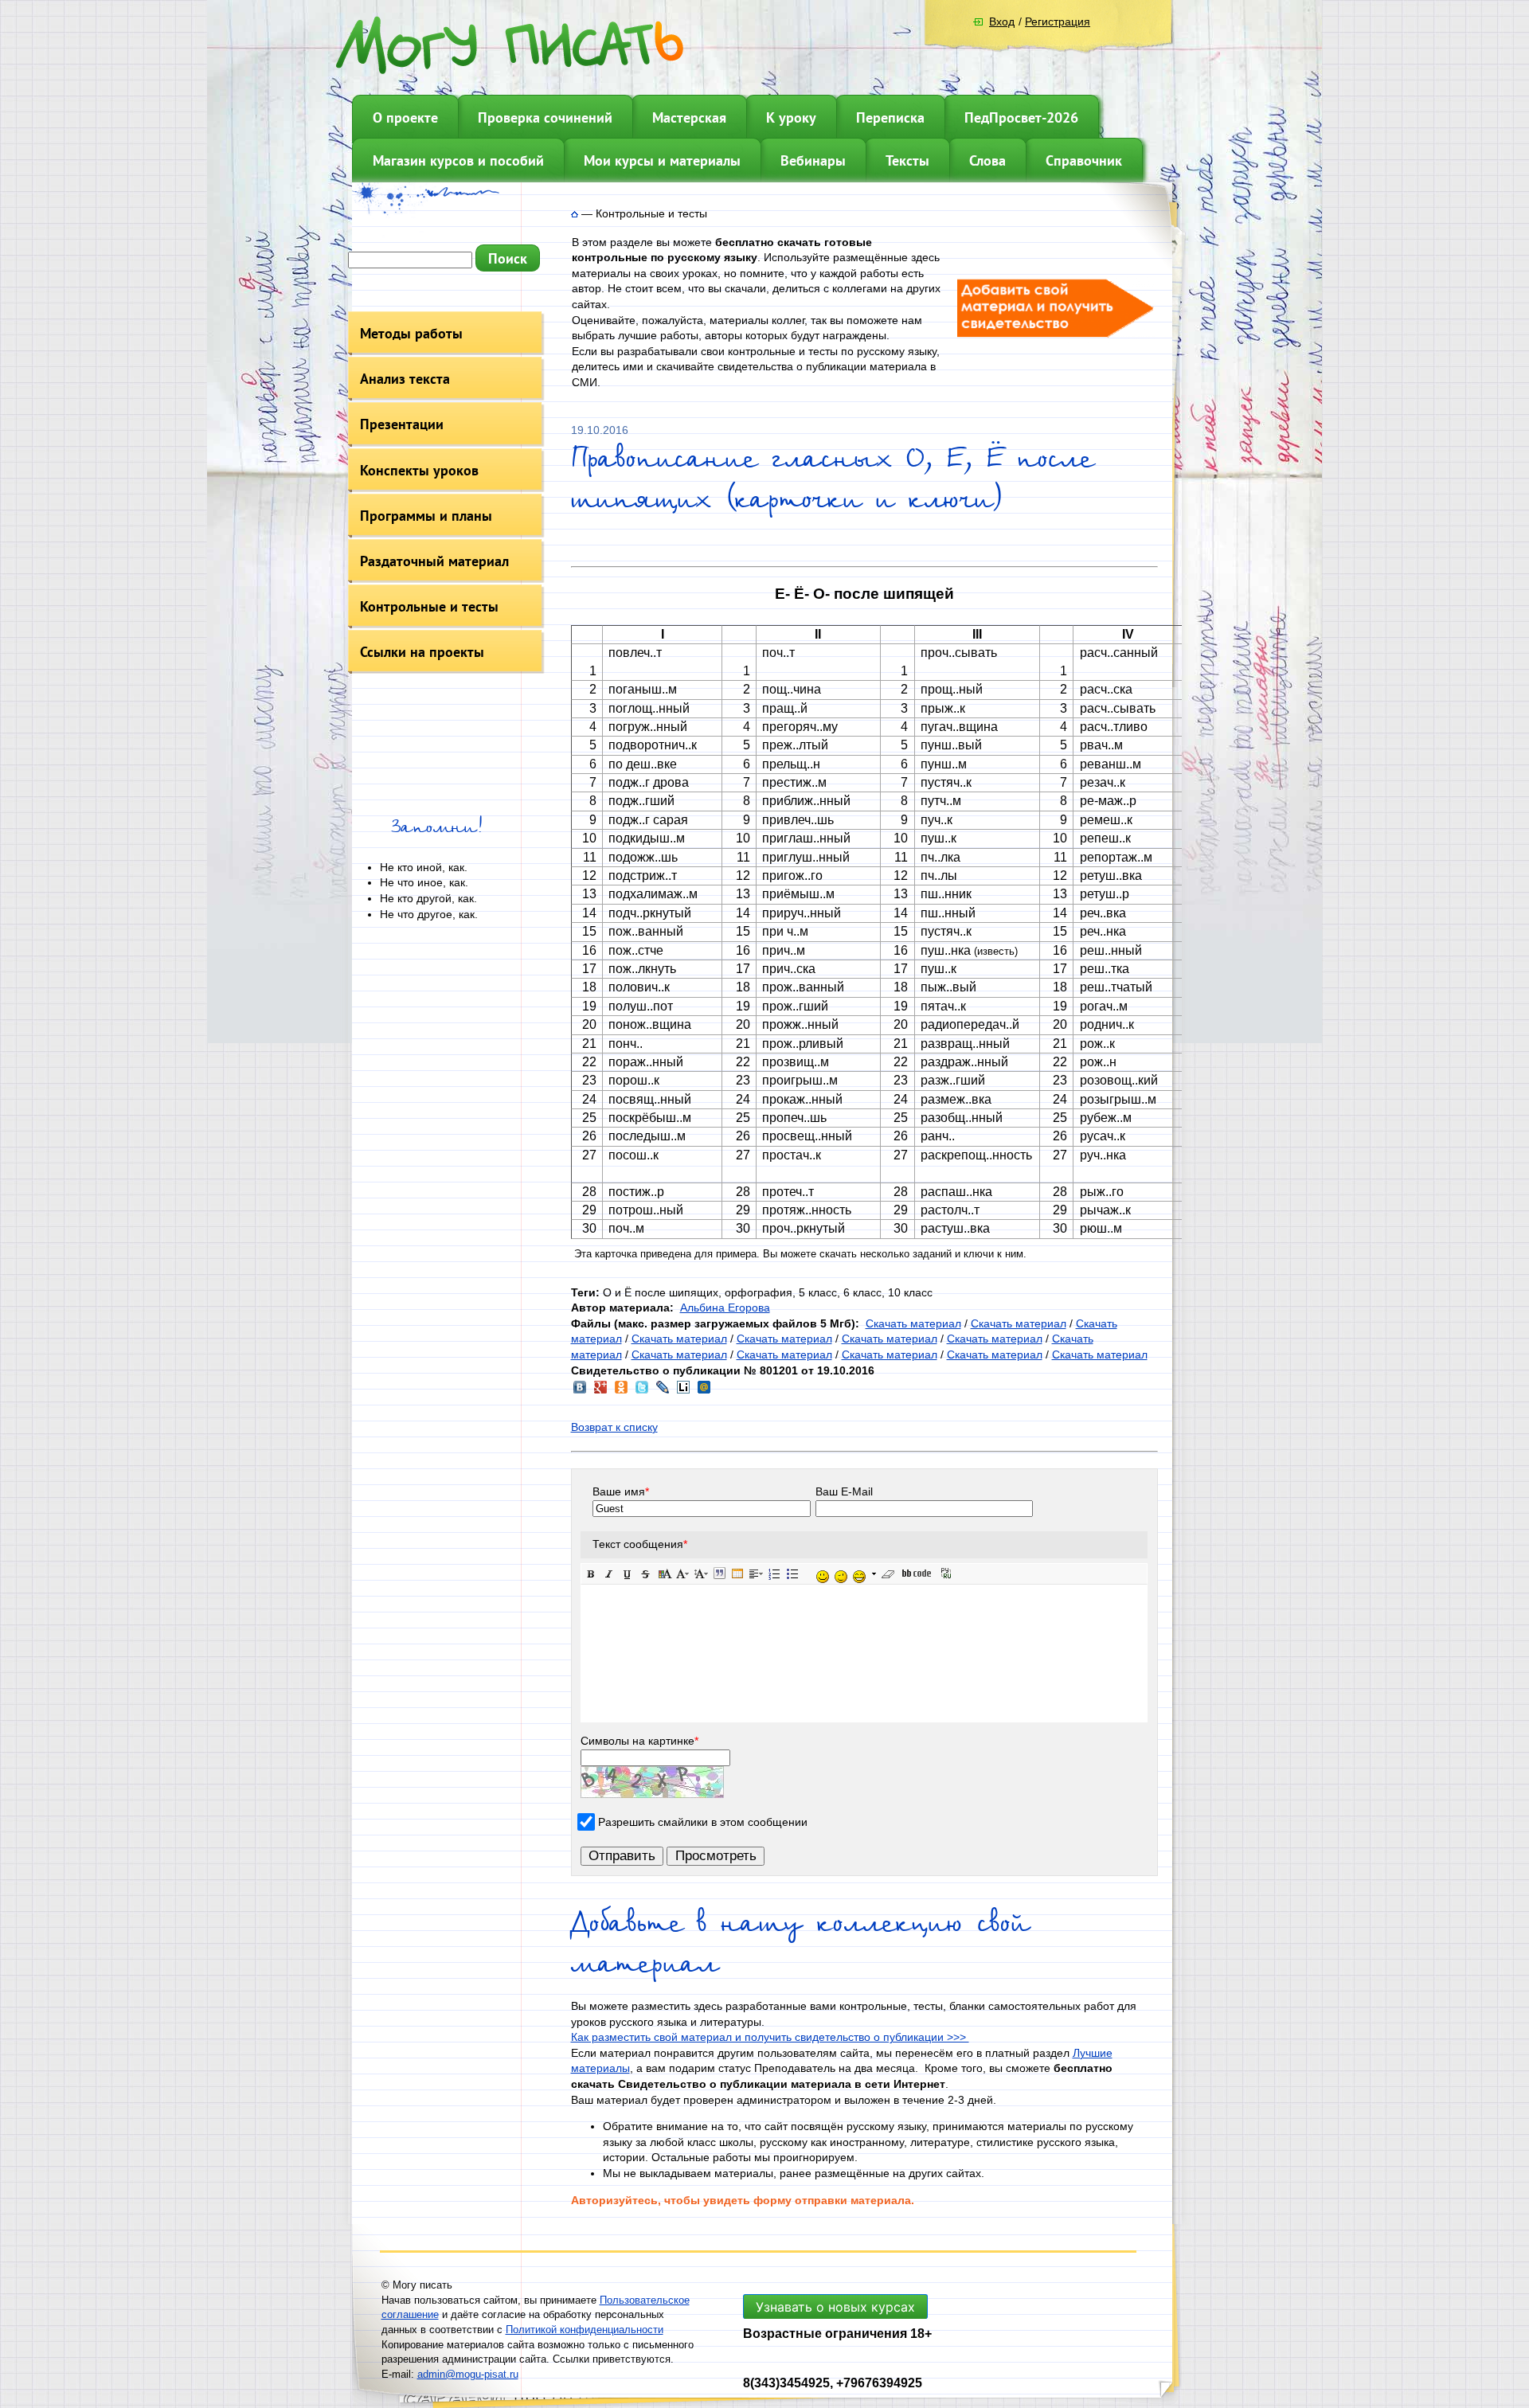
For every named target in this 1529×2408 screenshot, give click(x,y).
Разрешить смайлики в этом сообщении (703, 1822)
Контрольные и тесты (429, 606)
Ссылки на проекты (422, 652)
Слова (987, 160)
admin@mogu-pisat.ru (468, 2374)
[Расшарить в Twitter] (642, 1392)
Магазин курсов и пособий (458, 160)
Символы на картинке (639, 1741)
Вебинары (813, 160)
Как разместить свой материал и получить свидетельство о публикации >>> (770, 2037)
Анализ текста (405, 379)
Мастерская (689, 117)
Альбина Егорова (725, 1308)
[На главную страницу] (575, 213)
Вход (1002, 21)
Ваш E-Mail (844, 1491)
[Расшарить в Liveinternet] (683, 1392)
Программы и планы (426, 516)
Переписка (890, 117)
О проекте (405, 117)
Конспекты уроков (419, 470)
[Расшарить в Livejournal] (663, 1392)
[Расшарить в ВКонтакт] (580, 1392)
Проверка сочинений (545, 117)
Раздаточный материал (434, 561)
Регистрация (1058, 21)
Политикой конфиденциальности (585, 2330)
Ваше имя (621, 1491)
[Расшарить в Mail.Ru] (704, 1392)
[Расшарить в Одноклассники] (621, 1392)
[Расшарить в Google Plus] (600, 1392)
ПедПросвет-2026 (1021, 117)
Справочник (1084, 160)
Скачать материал (913, 1323)
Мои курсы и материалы (662, 160)
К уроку (791, 117)
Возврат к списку (614, 1427)
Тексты (907, 160)
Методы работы (411, 333)
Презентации (402, 424)
